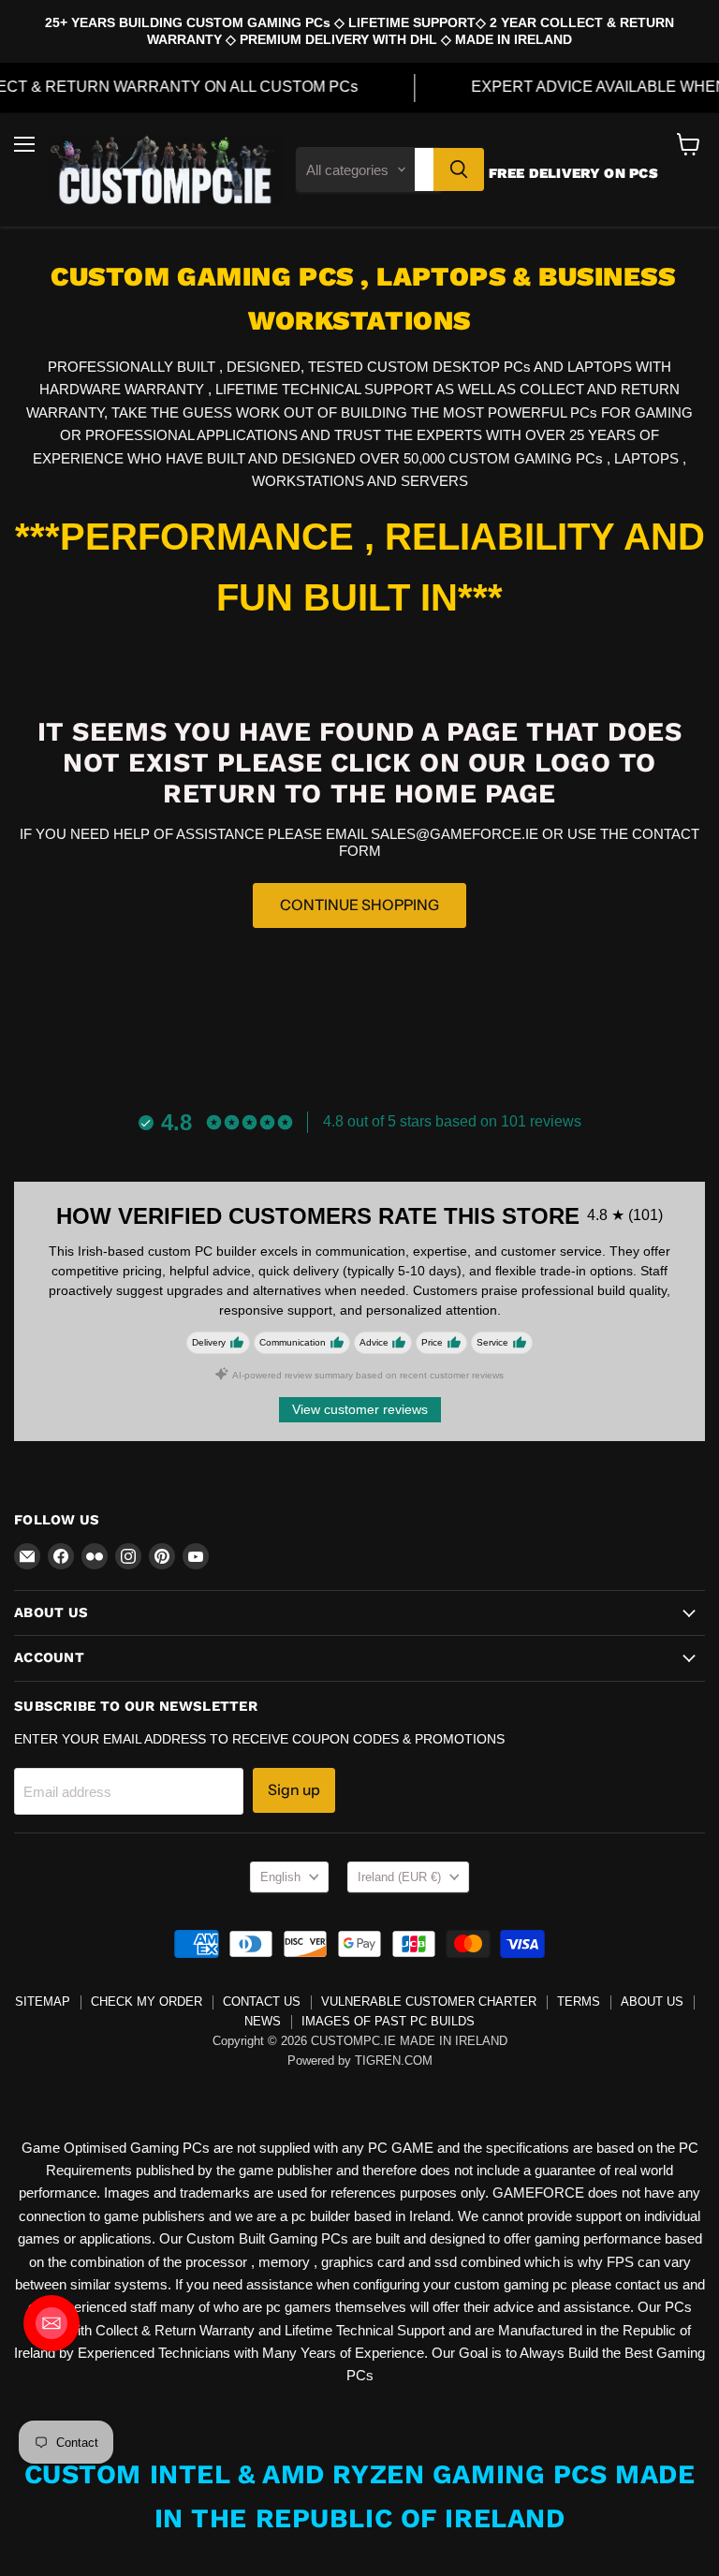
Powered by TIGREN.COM (360, 2061)
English (280, 1877)
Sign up (294, 1790)
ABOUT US (652, 2002)
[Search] (459, 169)
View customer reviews (360, 1409)
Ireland (399, 1877)
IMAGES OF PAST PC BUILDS (388, 2021)
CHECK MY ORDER (147, 2002)
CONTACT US (262, 2002)
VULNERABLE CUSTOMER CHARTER (429, 2002)
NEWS (263, 2021)
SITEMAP (43, 2002)
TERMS (579, 2002)
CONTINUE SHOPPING (359, 905)
